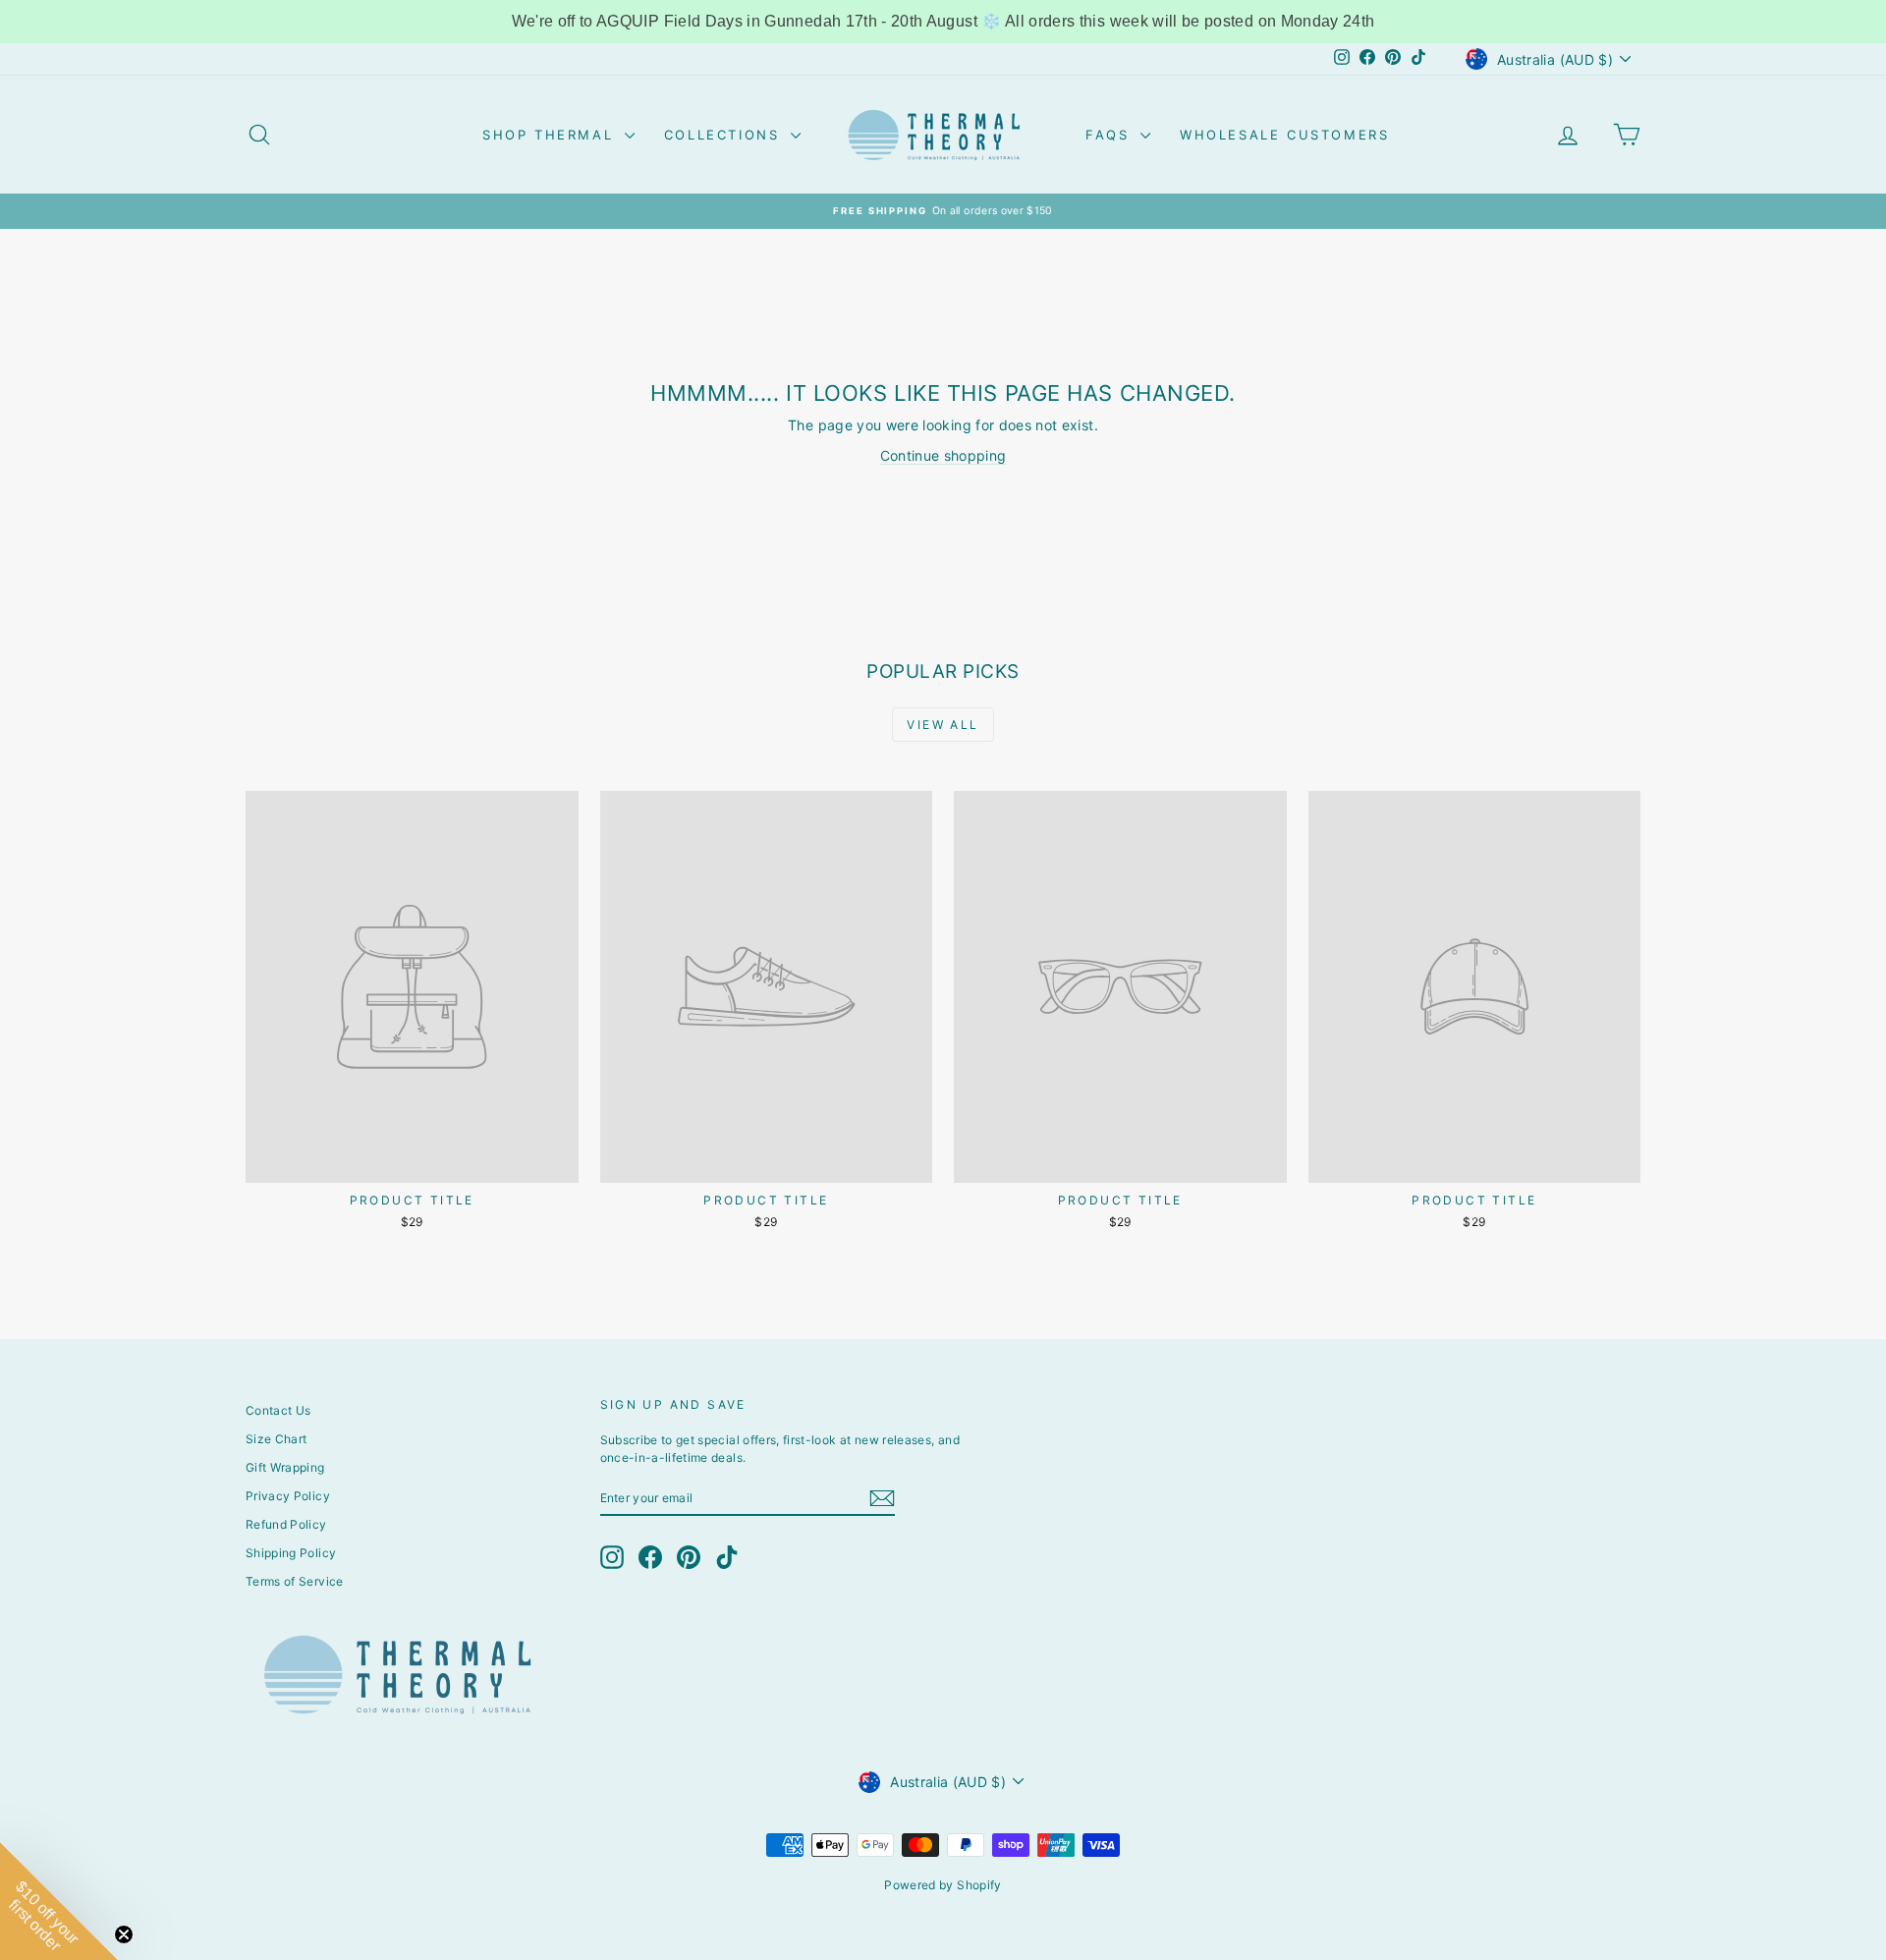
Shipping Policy (291, 1553)
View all (943, 725)
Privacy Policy (288, 1496)
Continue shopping (943, 455)
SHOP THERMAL (551, 135)
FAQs (1110, 135)
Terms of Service (295, 1581)
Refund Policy (286, 1524)
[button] (59, 1901)
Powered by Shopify (943, 1885)
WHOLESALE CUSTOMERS (1284, 135)
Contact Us (278, 1410)
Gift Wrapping (285, 1467)
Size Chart (277, 1439)
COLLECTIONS (725, 135)
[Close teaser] (124, 1934)
